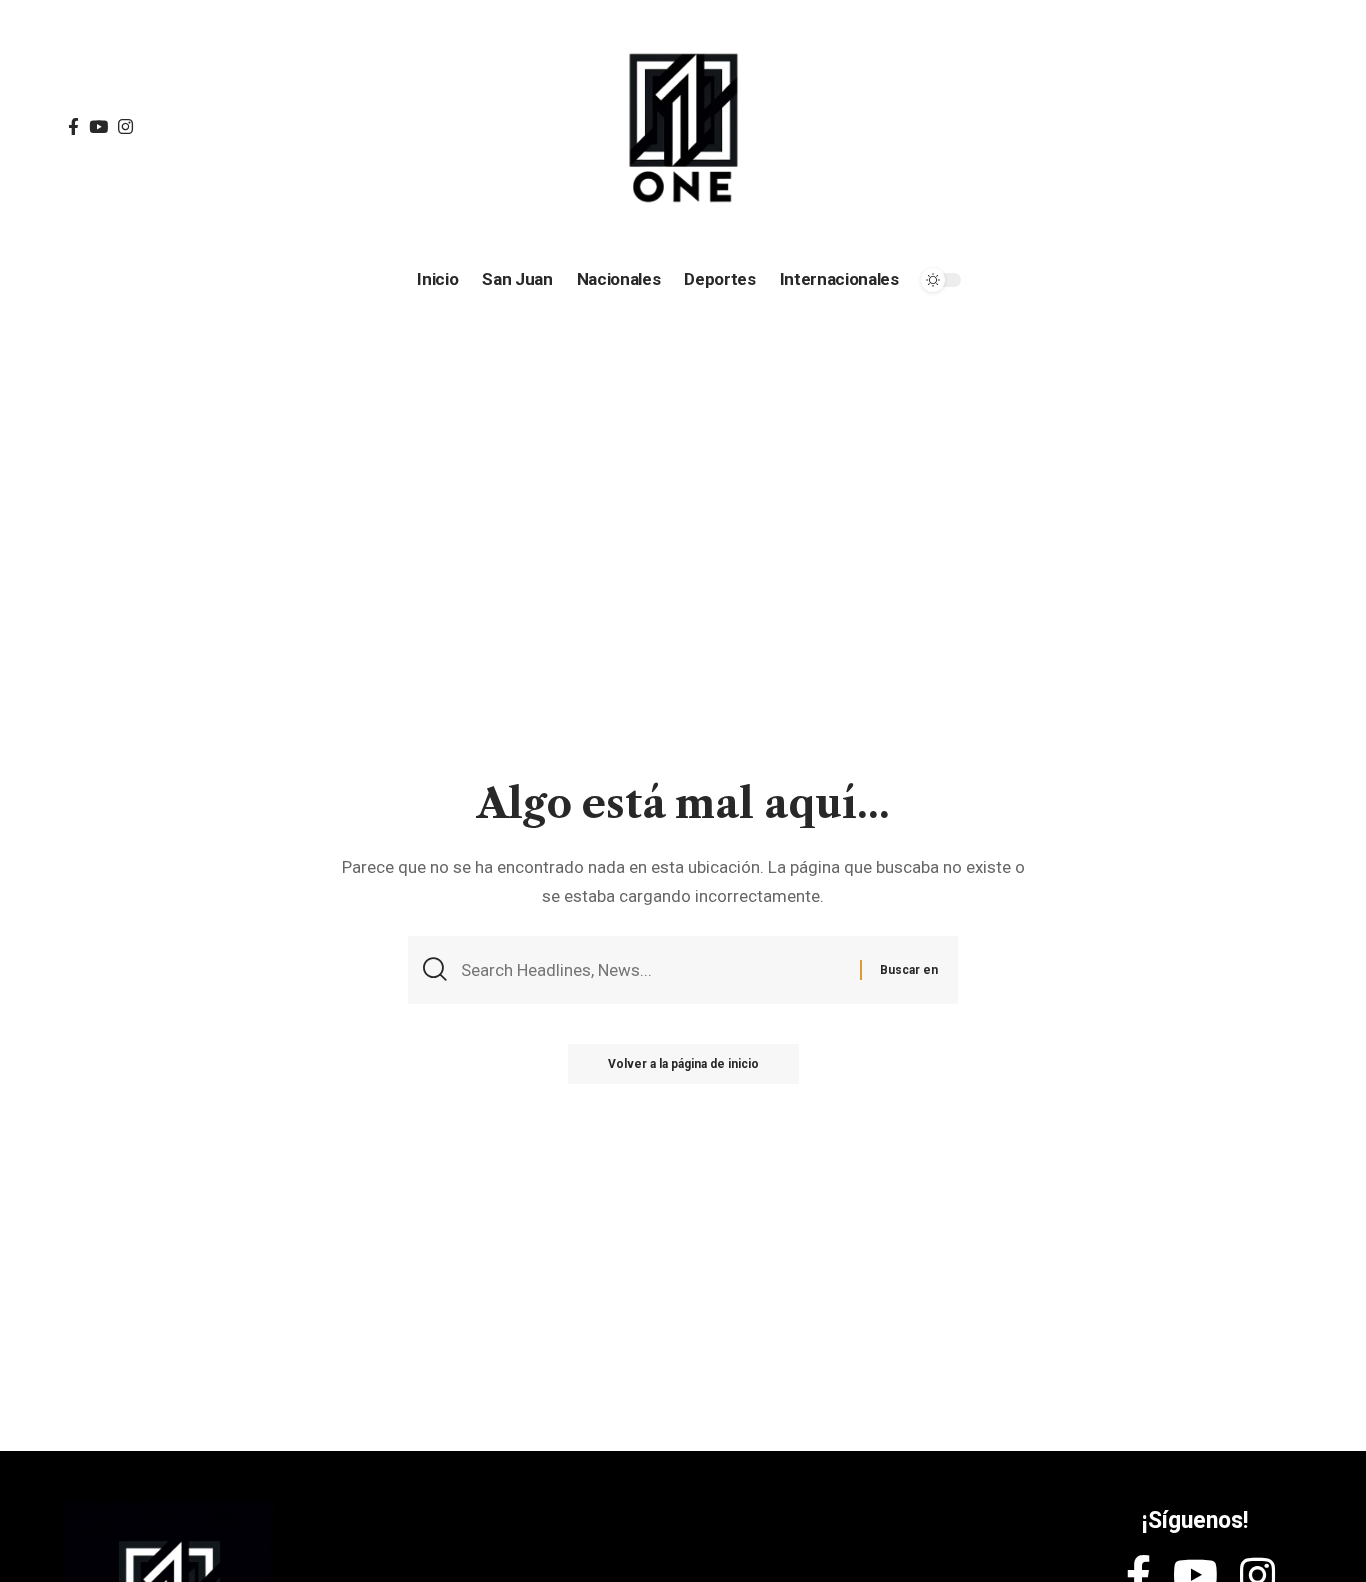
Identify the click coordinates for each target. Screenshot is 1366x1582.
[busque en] (1152, 128)
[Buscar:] (653, 970)
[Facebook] (73, 127)
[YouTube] (98, 127)
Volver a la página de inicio (683, 1064)
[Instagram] (125, 127)
